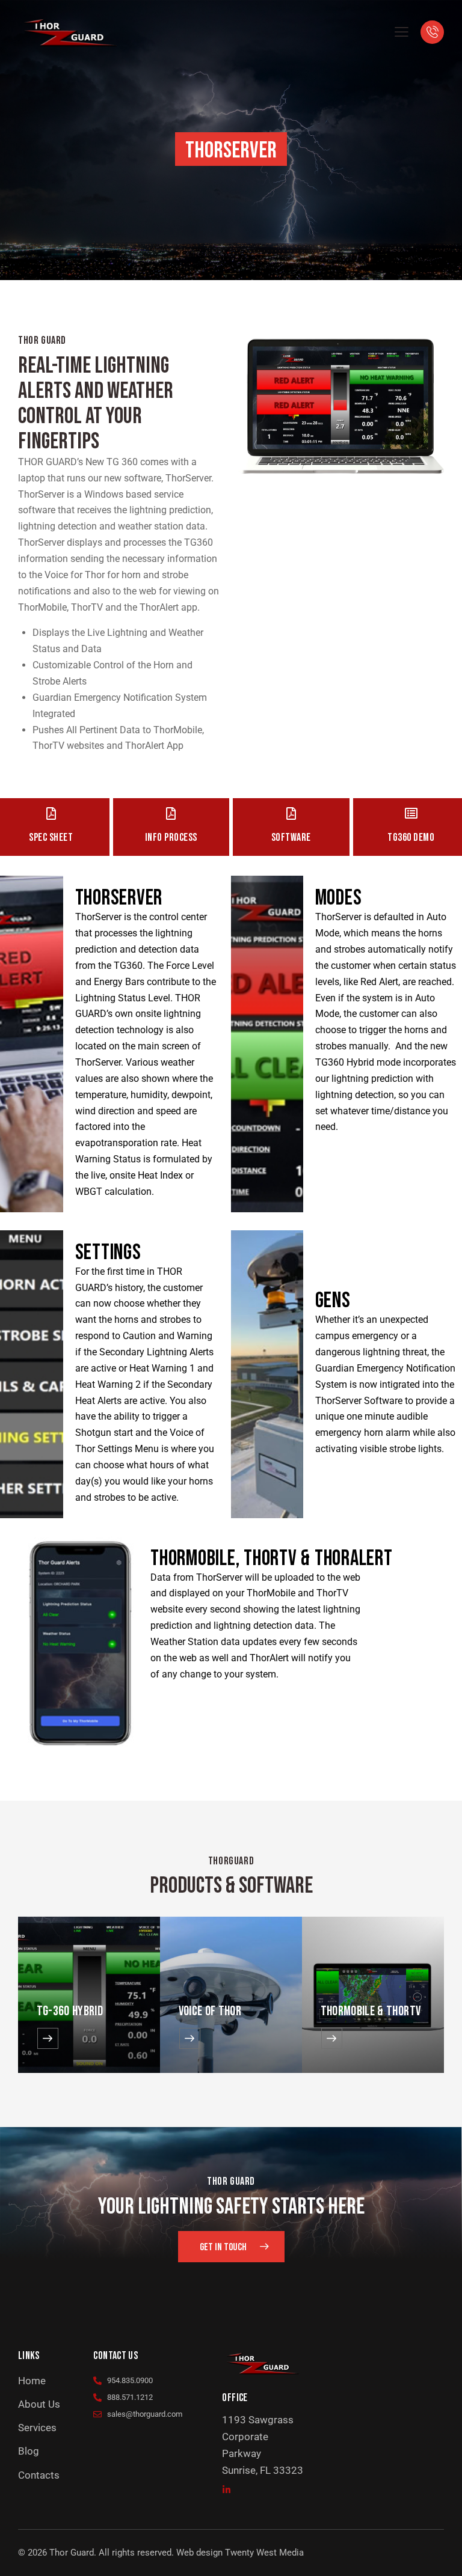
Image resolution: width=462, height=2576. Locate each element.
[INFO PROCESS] (171, 813)
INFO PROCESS (171, 838)
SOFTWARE (291, 838)
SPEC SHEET (51, 838)
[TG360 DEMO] (411, 813)
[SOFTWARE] (291, 813)
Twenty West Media (264, 2553)
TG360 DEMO (411, 838)
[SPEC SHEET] (51, 813)
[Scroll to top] (439, 2553)
